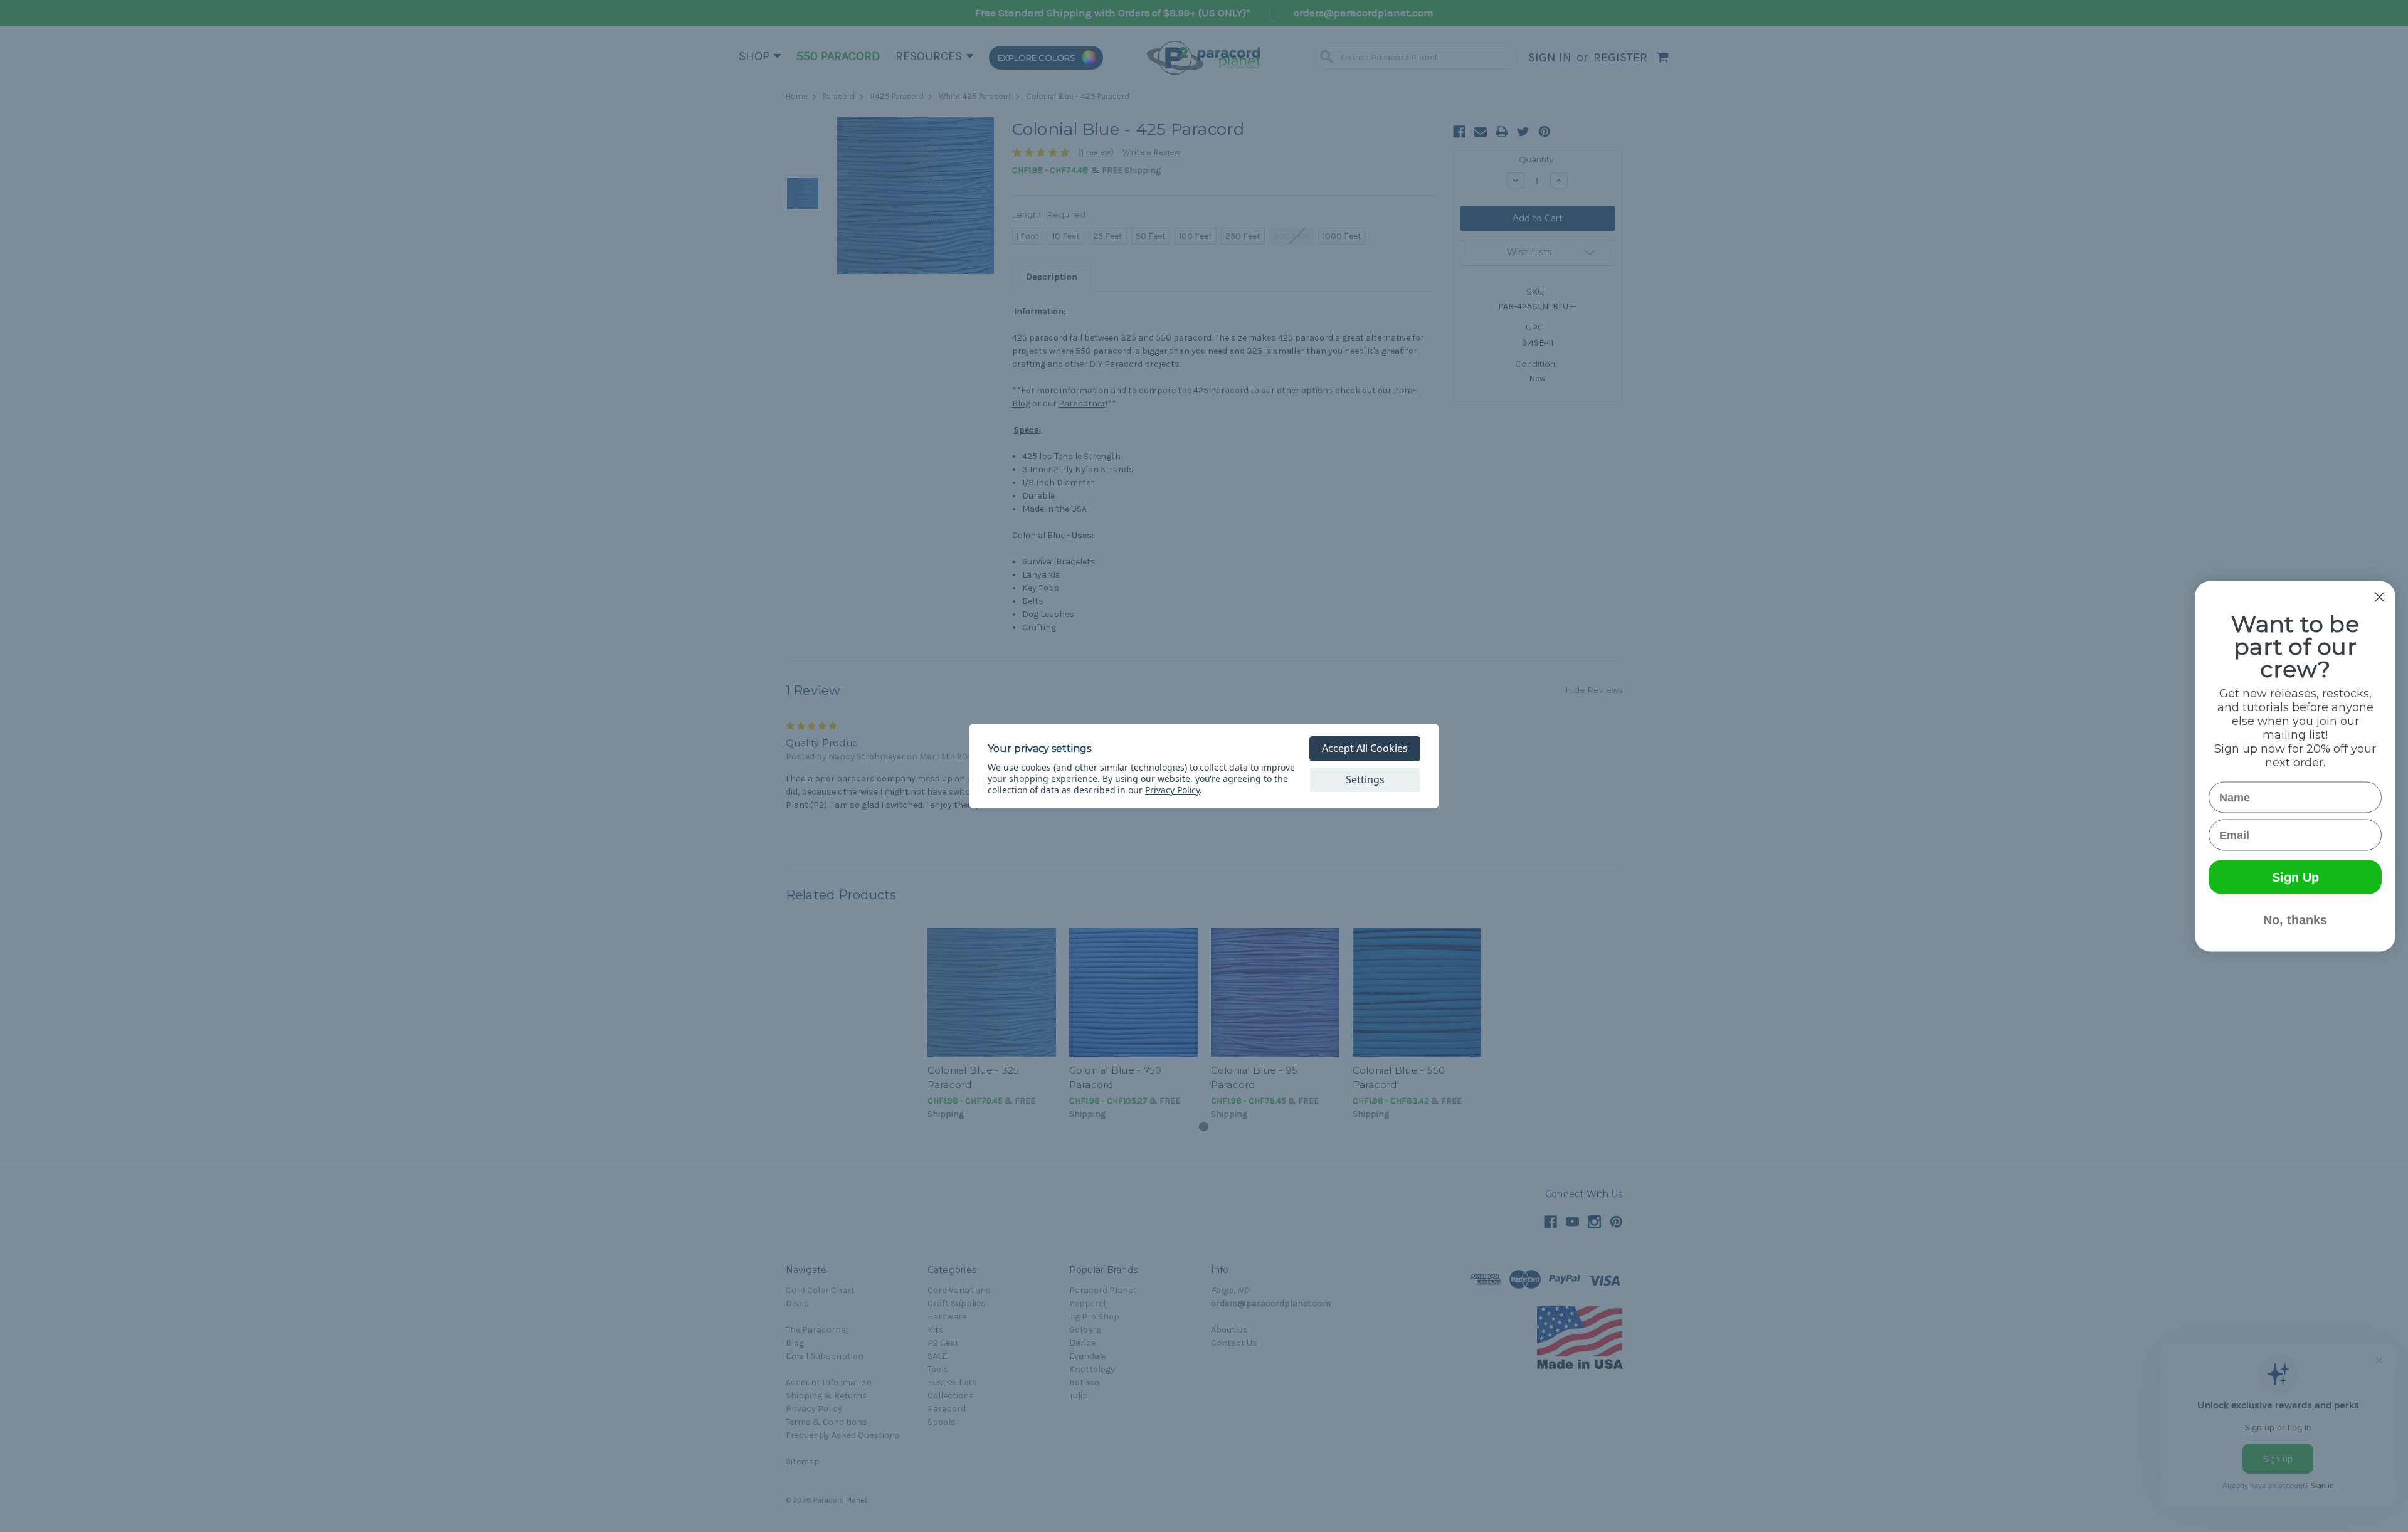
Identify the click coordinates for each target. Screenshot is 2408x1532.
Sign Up (2295, 877)
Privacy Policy (1172, 790)
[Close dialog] (2379, 597)
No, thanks (2295, 919)
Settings (1365, 779)
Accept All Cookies (1365, 748)
